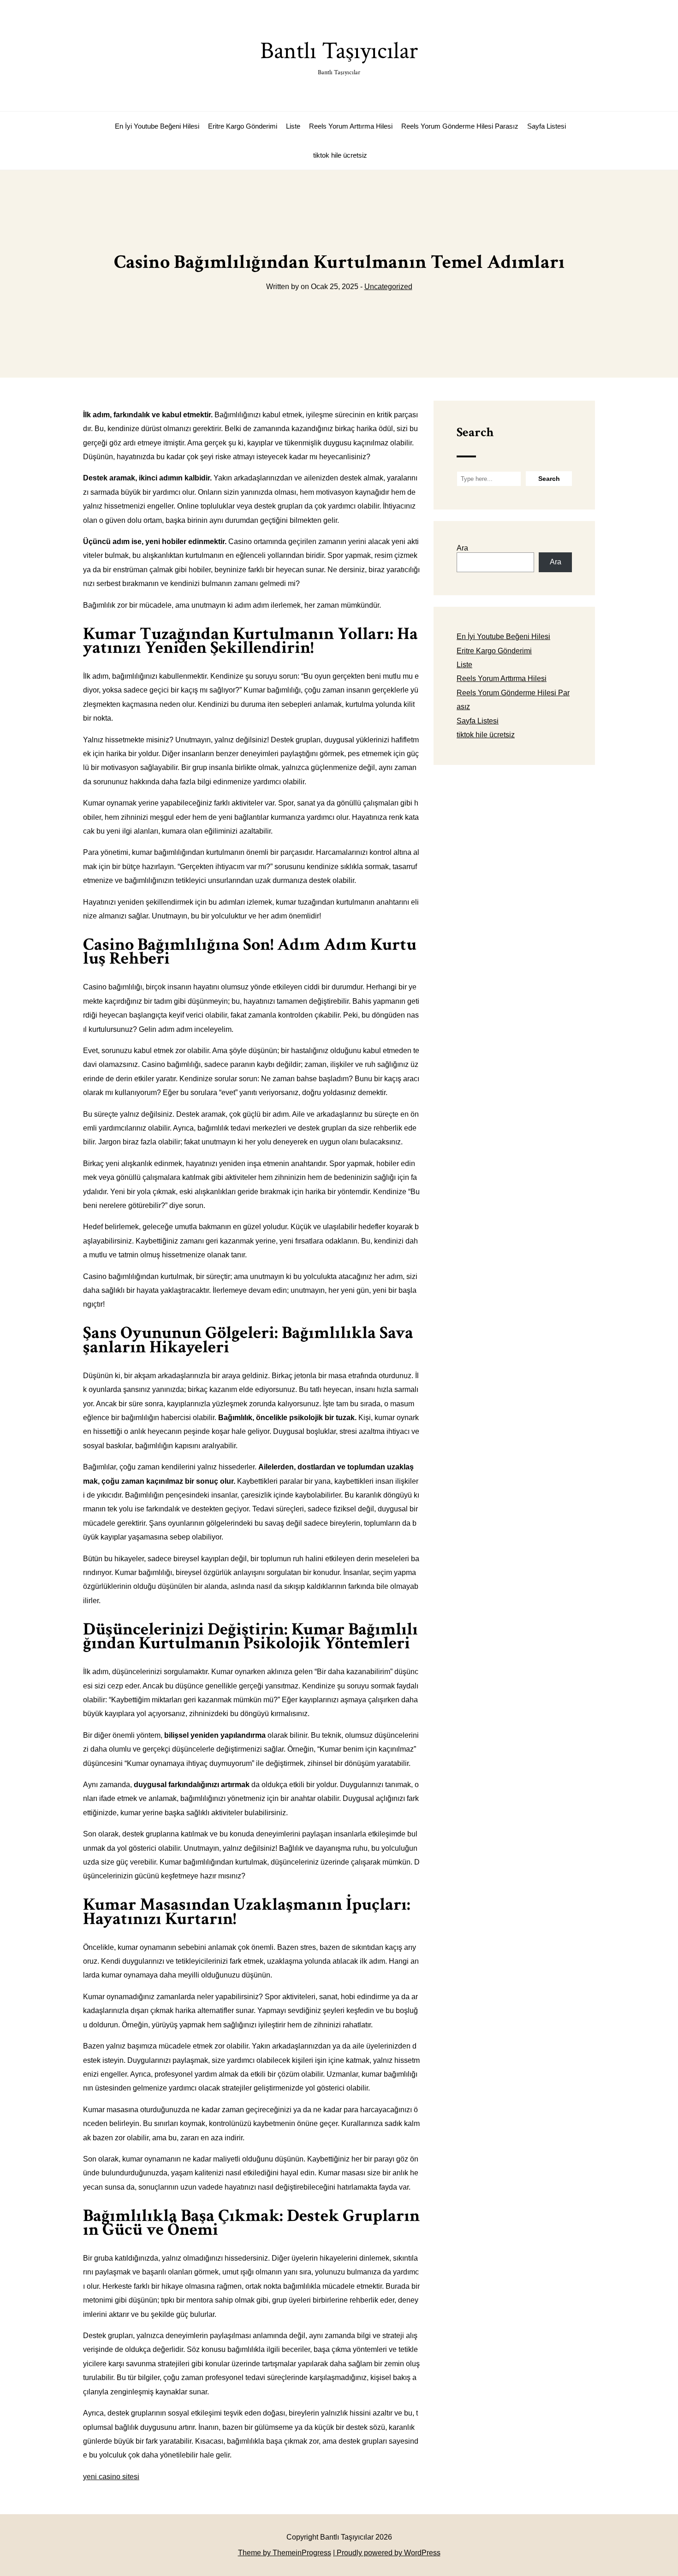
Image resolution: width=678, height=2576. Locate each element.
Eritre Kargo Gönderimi (243, 126)
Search (475, 432)
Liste (293, 126)
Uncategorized (388, 287)
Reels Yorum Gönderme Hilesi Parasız (460, 126)
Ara (462, 548)
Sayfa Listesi (547, 126)
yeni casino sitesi (111, 2477)
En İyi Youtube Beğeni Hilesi (157, 126)
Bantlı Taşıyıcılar (339, 56)
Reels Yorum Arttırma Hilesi (351, 126)
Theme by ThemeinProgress (285, 2553)
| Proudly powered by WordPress (387, 2553)
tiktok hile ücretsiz (340, 155)
